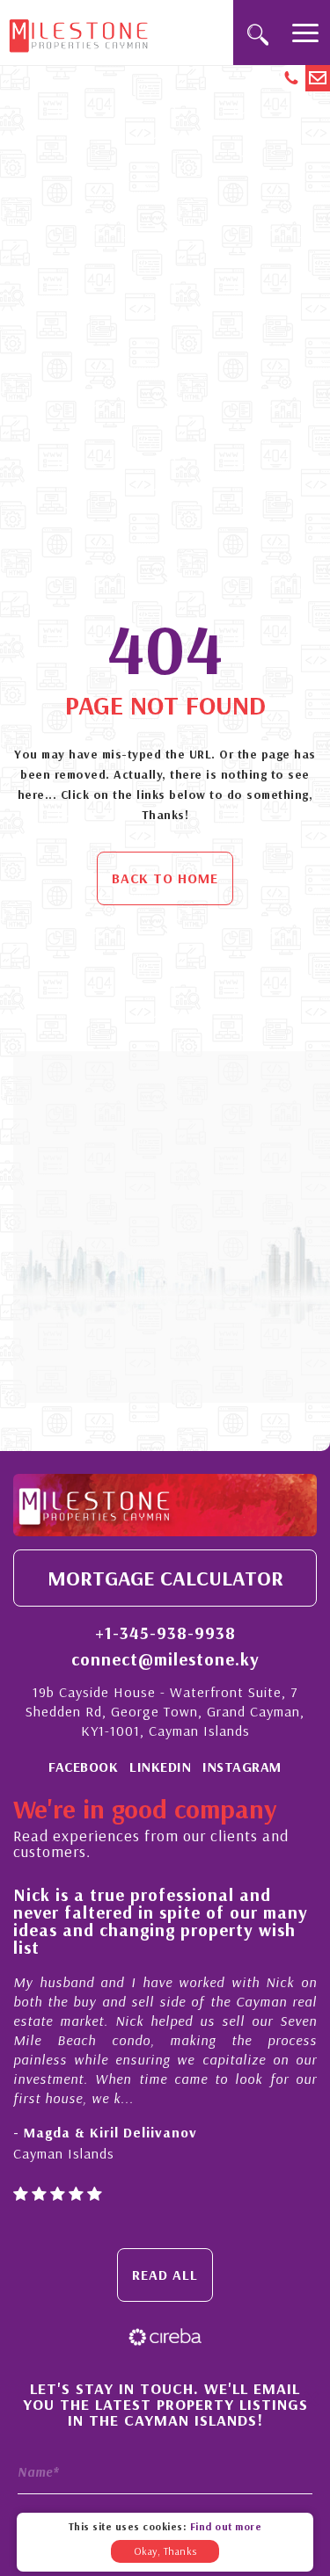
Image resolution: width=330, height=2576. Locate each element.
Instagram (242, 1767)
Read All (165, 2275)
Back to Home (165, 878)
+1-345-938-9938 (165, 1633)
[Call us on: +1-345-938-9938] (293, 78)
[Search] (257, 33)
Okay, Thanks (165, 2551)
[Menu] (305, 33)
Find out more (226, 2526)
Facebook (83, 1767)
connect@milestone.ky (165, 1659)
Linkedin (160, 1767)
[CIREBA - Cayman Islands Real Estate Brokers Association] (165, 2335)
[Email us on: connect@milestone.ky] (318, 78)
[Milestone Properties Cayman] (78, 32)
